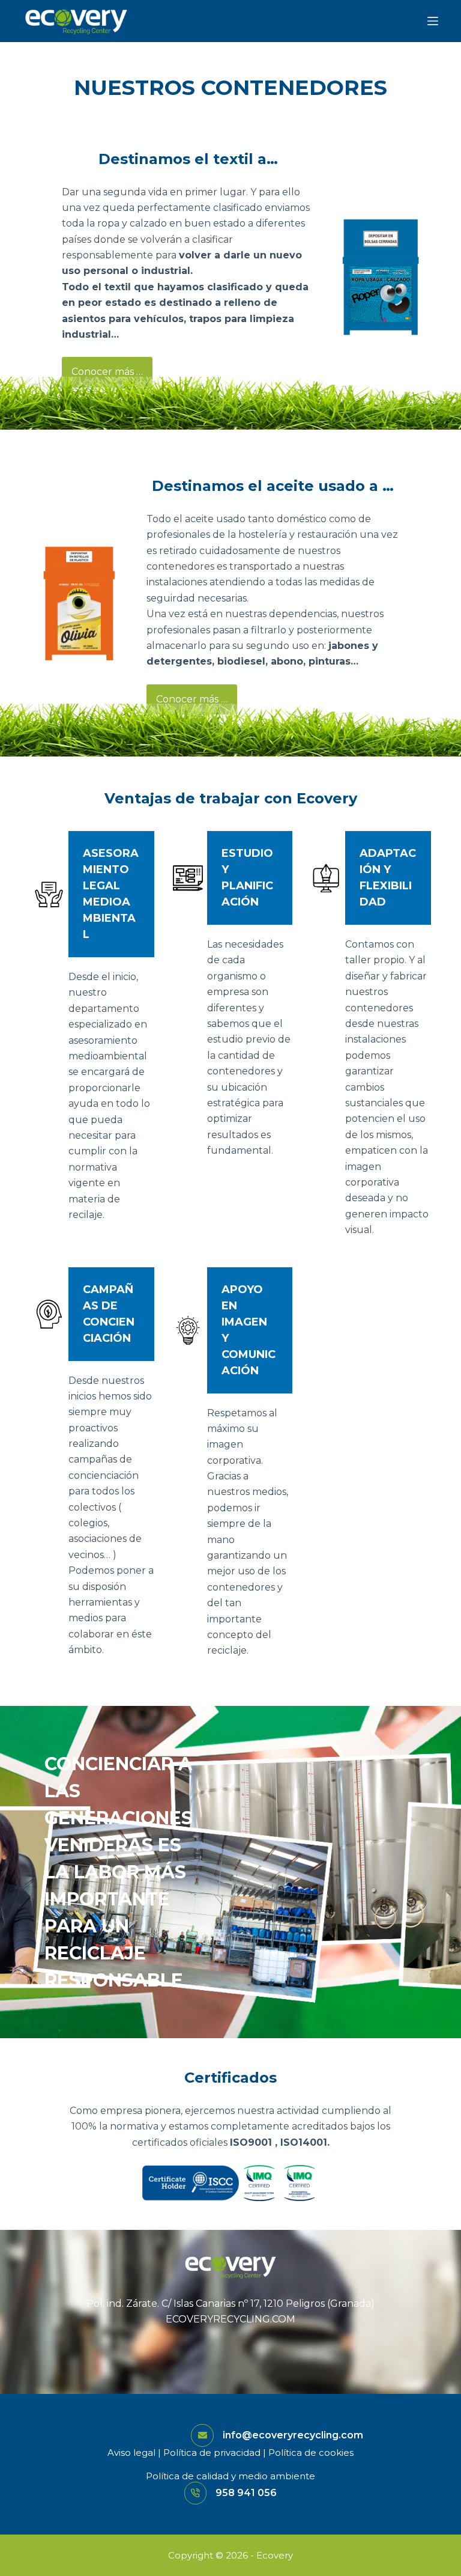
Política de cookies (311, 2453)
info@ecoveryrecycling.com (293, 2435)
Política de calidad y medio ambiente (230, 2476)
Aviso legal (131, 2453)
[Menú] (433, 21)
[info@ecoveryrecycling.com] (202, 2435)
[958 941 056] (196, 2493)
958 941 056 (246, 2493)
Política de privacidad (212, 2453)
